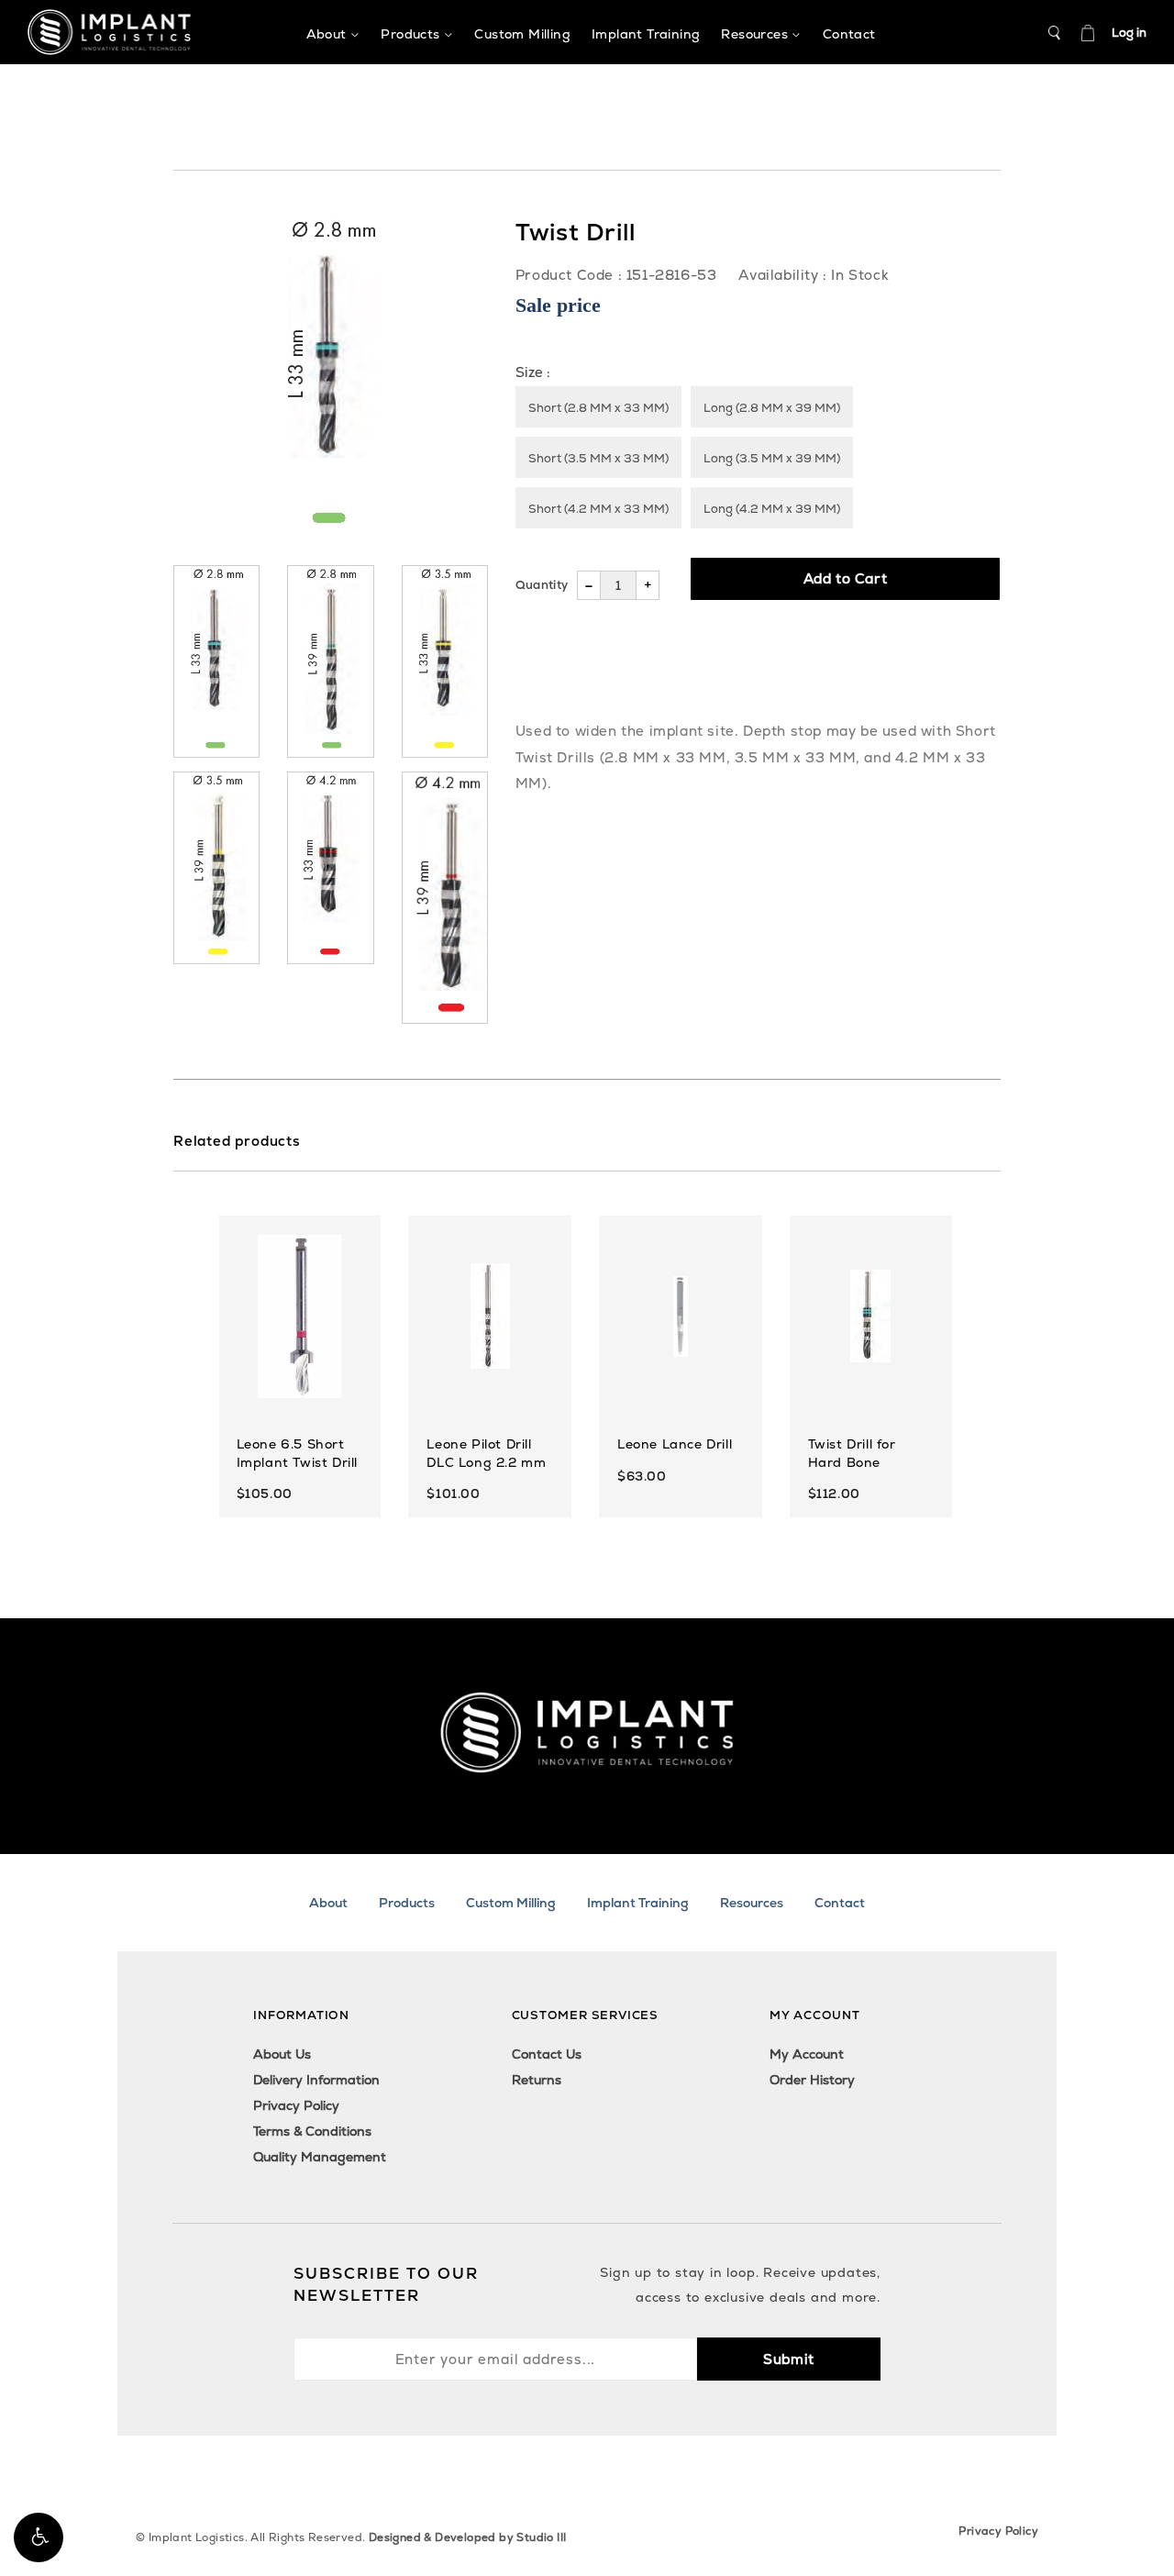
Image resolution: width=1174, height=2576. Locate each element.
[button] (39, 2537)
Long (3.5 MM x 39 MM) (772, 458)
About (328, 1903)
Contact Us (547, 2054)
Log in (1129, 33)
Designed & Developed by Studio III (468, 2537)
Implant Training (638, 1903)
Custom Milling (511, 1903)
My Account (807, 2054)
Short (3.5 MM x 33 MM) (598, 458)
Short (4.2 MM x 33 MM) (598, 509)
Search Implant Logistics (1055, 33)
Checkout (1088, 33)
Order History (812, 2080)
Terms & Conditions (312, 2131)
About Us (282, 2054)
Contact (840, 1903)
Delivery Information (316, 2080)
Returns (537, 2080)
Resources (752, 1903)
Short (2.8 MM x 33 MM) (598, 408)
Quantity (542, 585)
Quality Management (320, 2157)
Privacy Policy (296, 2105)
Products (407, 1903)
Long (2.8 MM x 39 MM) (772, 408)
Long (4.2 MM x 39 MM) (772, 509)
